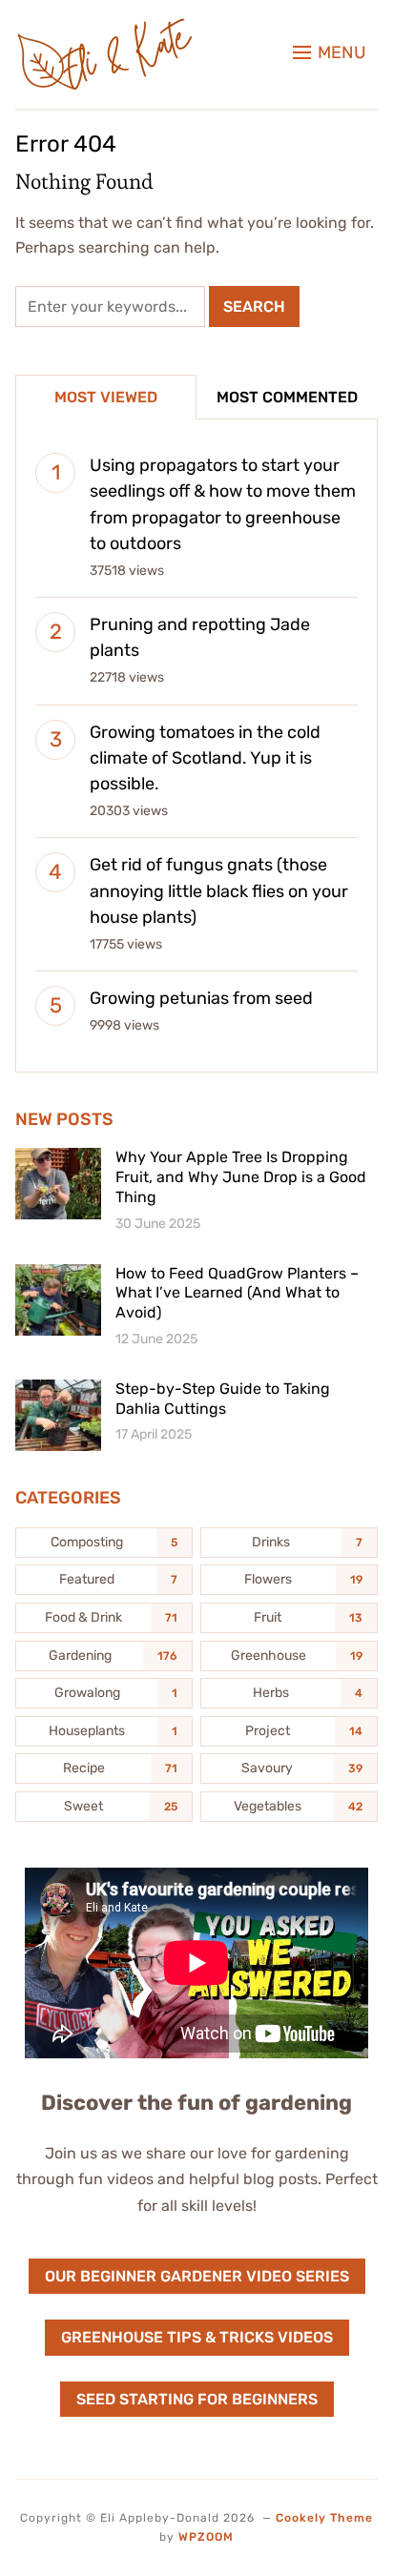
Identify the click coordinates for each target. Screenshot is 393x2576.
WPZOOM (206, 2537)
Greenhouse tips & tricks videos (197, 2337)
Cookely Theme (324, 2518)
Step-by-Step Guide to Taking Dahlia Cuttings (223, 1399)
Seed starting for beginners (197, 2399)
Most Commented (287, 397)
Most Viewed (106, 397)
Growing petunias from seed (201, 998)
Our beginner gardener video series (197, 2276)
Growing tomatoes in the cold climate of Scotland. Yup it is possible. (205, 758)
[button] (330, 52)
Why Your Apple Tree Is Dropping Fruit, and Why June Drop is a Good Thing (241, 1177)
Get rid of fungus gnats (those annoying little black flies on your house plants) (219, 890)
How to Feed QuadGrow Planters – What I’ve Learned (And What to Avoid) (237, 1293)
